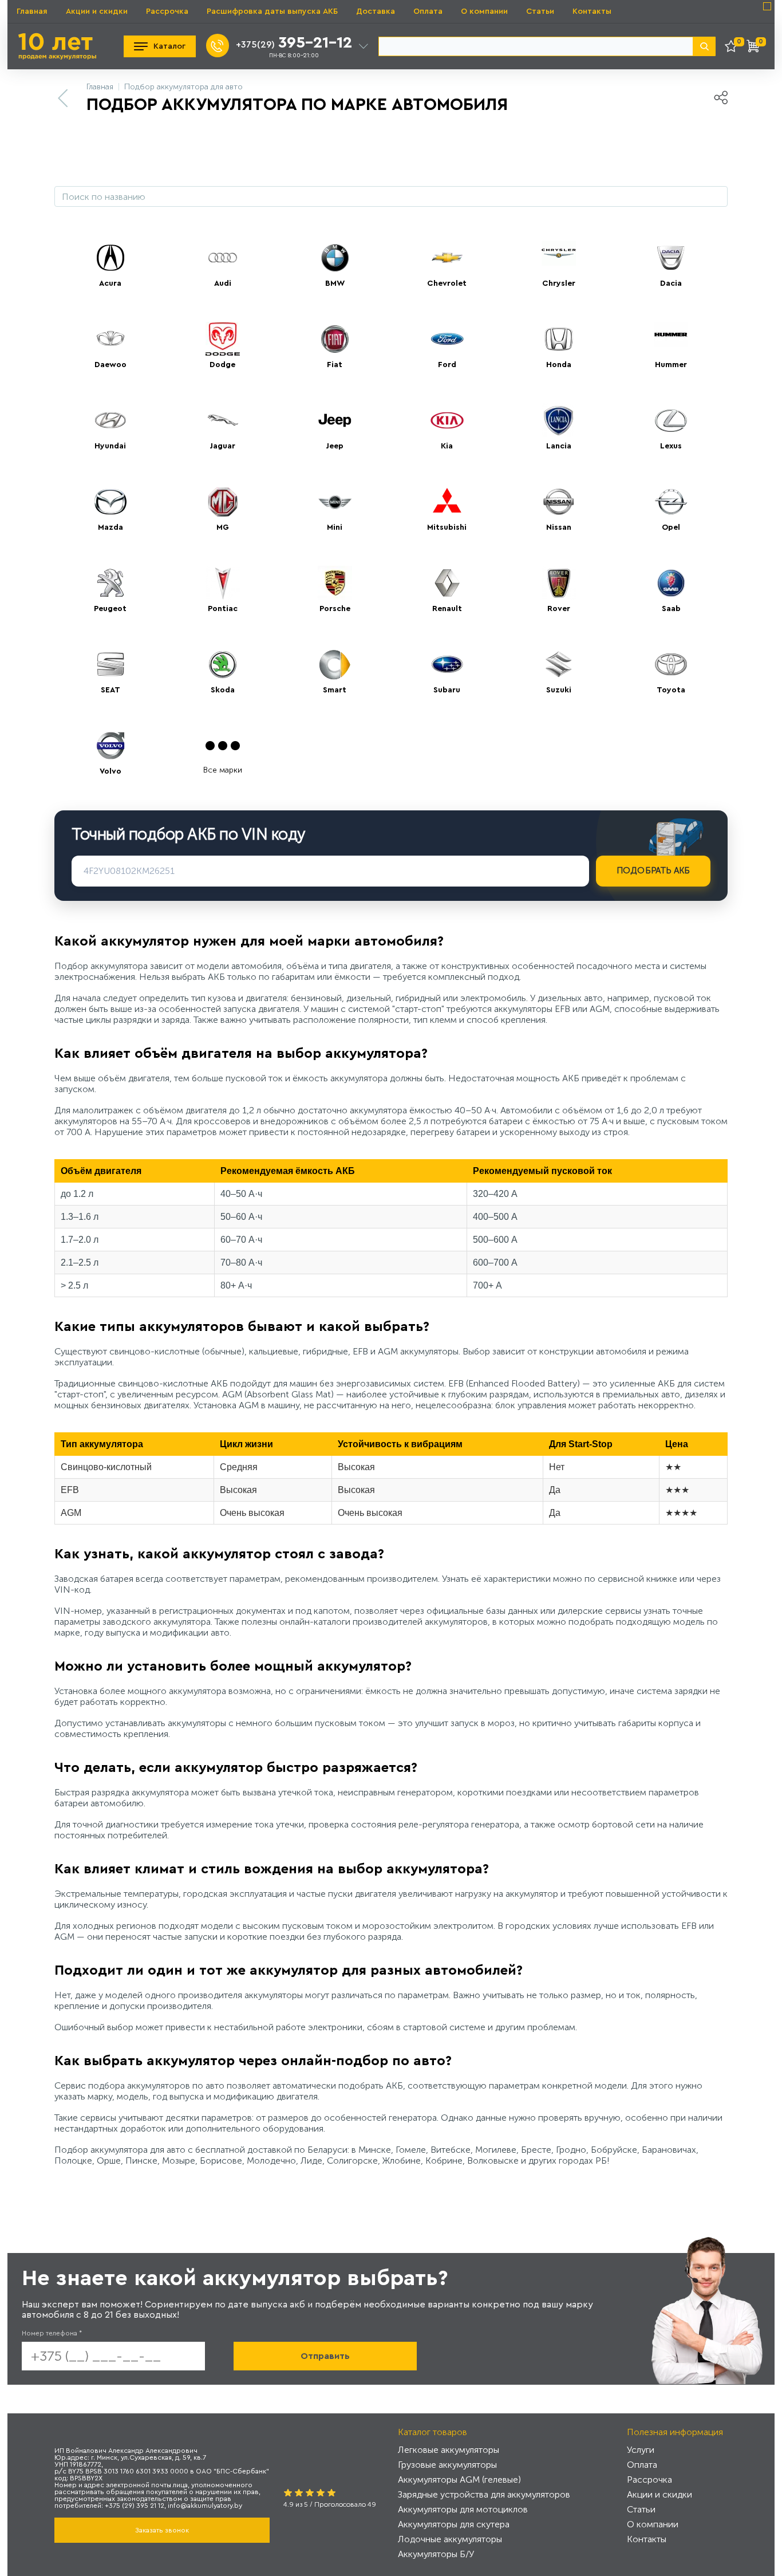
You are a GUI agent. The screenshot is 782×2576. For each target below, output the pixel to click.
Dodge (222, 365)
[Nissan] (559, 502)
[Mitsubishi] (447, 502)
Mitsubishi (447, 527)
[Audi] (223, 258)
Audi (223, 283)
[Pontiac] (223, 583)
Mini (335, 527)
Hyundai (110, 446)
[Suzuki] (559, 664)
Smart (335, 690)
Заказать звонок (162, 2530)
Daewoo (110, 365)
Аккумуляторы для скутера (454, 2524)
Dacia (671, 283)
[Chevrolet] (447, 258)
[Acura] (110, 258)
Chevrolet (447, 283)
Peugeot (110, 609)
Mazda (110, 527)
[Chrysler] (559, 258)
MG (223, 527)
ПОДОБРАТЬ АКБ (653, 871)
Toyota (671, 690)
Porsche (335, 609)
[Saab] (671, 583)
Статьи (540, 11)
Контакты (592, 11)
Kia (447, 446)
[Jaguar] (223, 420)
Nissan (559, 527)
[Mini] (335, 502)
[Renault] (447, 583)
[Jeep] (335, 420)
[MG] (223, 502)
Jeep (335, 446)
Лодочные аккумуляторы (450, 2539)
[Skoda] (223, 664)
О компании (484, 11)
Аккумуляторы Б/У (436, 2554)
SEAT (110, 690)
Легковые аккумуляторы (449, 2450)
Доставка (376, 11)
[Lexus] (671, 420)
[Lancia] (559, 420)
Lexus (671, 446)
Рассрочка (167, 11)
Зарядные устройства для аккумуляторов (484, 2494)
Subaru (447, 690)
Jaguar (222, 446)
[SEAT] (110, 664)
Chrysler (559, 283)
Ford (447, 365)
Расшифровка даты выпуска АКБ (272, 11)
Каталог (169, 46)
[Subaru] (447, 664)
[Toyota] (671, 664)
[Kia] (447, 420)
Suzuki (559, 690)
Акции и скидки (97, 11)
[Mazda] (110, 502)
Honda (559, 365)
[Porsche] (335, 583)
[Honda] (559, 339)
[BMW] (335, 258)
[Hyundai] (110, 420)
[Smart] (335, 664)
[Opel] (671, 502)
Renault (447, 609)
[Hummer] (671, 339)
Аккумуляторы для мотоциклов (463, 2509)
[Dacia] (671, 258)
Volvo (110, 771)
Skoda (223, 690)
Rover (559, 609)
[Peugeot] (110, 583)
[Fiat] (335, 339)
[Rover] (559, 583)
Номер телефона (52, 2333)
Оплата (428, 11)
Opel (671, 527)
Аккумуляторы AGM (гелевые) (459, 2480)
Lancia (559, 446)
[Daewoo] (110, 339)
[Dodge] (223, 339)
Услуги (641, 2450)
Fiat (335, 365)
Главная (32, 11)
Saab (671, 609)
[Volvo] (110, 746)
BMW (335, 283)
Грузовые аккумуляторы (447, 2465)
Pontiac (223, 609)
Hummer (671, 365)
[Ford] (447, 339)
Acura (110, 283)
